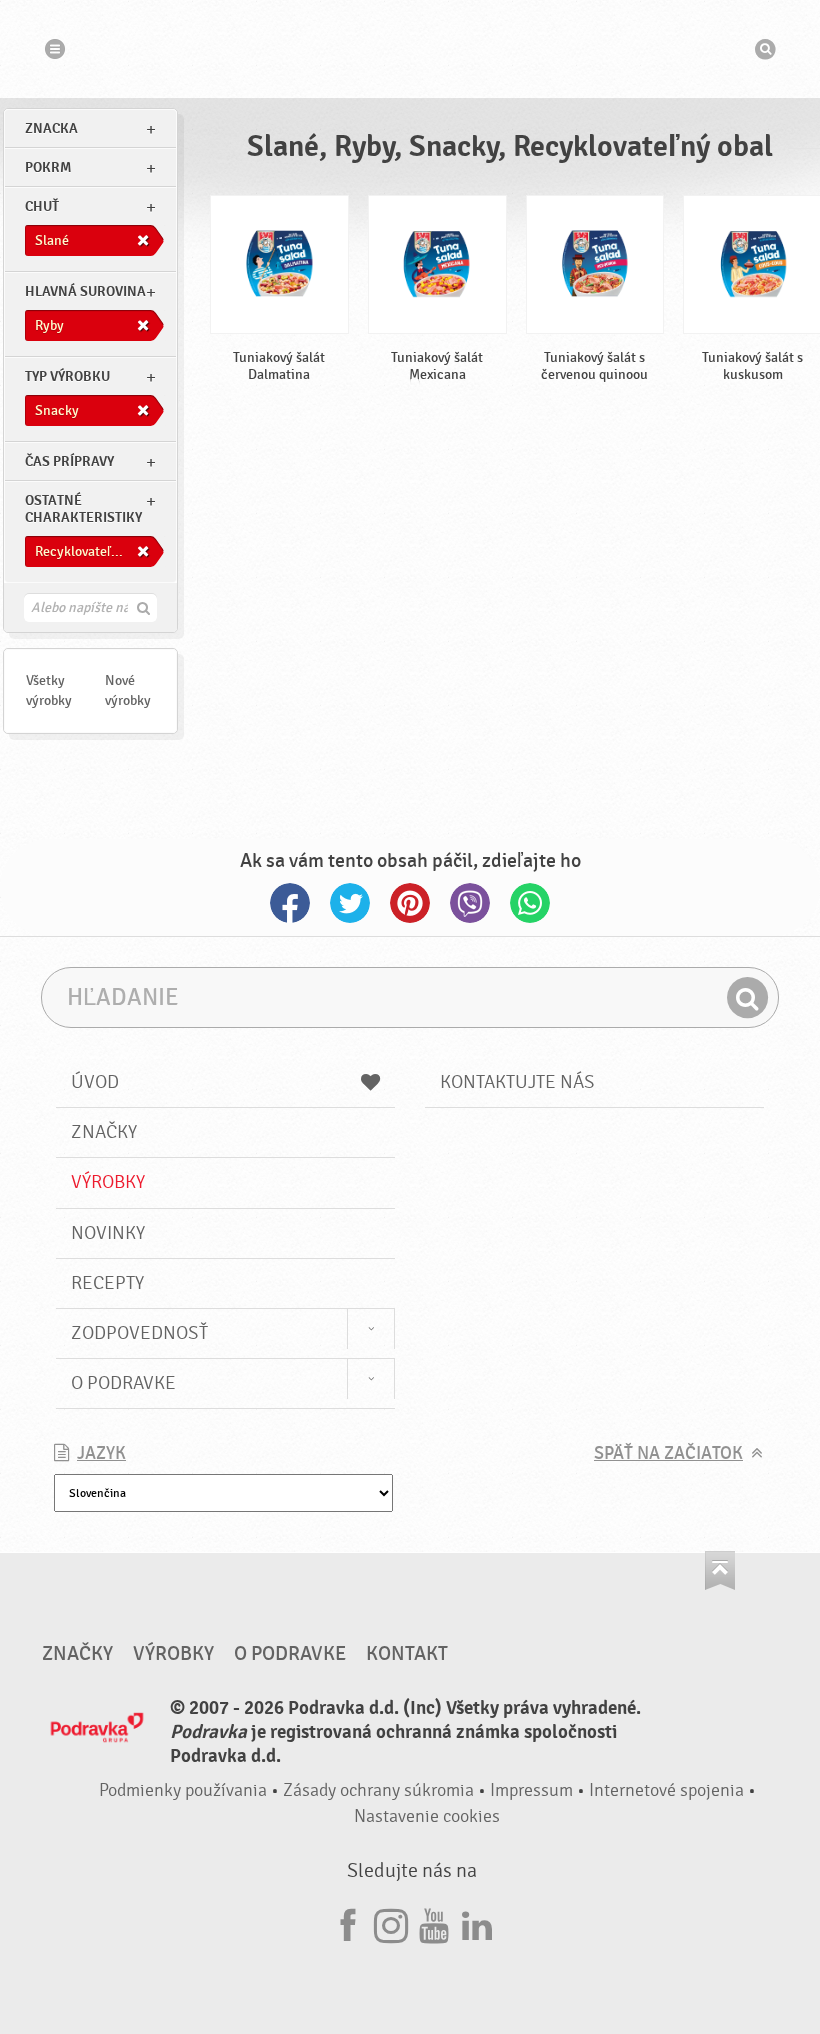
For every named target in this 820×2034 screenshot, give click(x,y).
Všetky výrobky (49, 690)
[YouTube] (434, 1922)
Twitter (350, 903)
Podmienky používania (183, 1790)
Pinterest (410, 903)
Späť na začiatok (668, 1453)
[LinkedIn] (477, 1922)
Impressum (531, 1790)
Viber (470, 903)
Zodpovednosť (139, 1333)
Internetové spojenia (666, 1790)
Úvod (95, 1082)
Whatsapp (530, 903)
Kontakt (407, 1654)
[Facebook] (348, 1922)
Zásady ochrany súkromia (378, 1790)
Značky (104, 1132)
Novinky (108, 1233)
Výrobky (108, 1182)
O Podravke (123, 1383)
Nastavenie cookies (427, 1816)
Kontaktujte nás (517, 1082)
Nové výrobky (128, 690)
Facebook (290, 903)
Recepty (107, 1283)
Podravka (410, 49)
